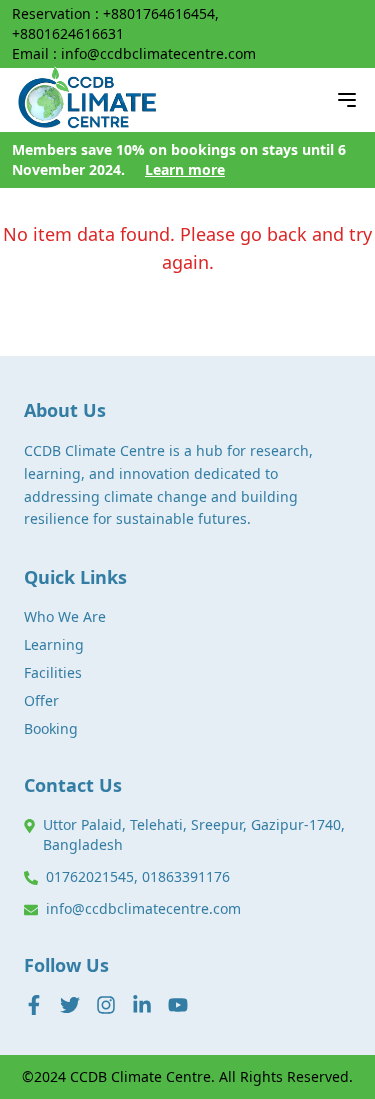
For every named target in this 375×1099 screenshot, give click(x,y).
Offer (41, 700)
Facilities (53, 672)
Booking (51, 728)
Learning (54, 644)
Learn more (185, 169)
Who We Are (65, 616)
